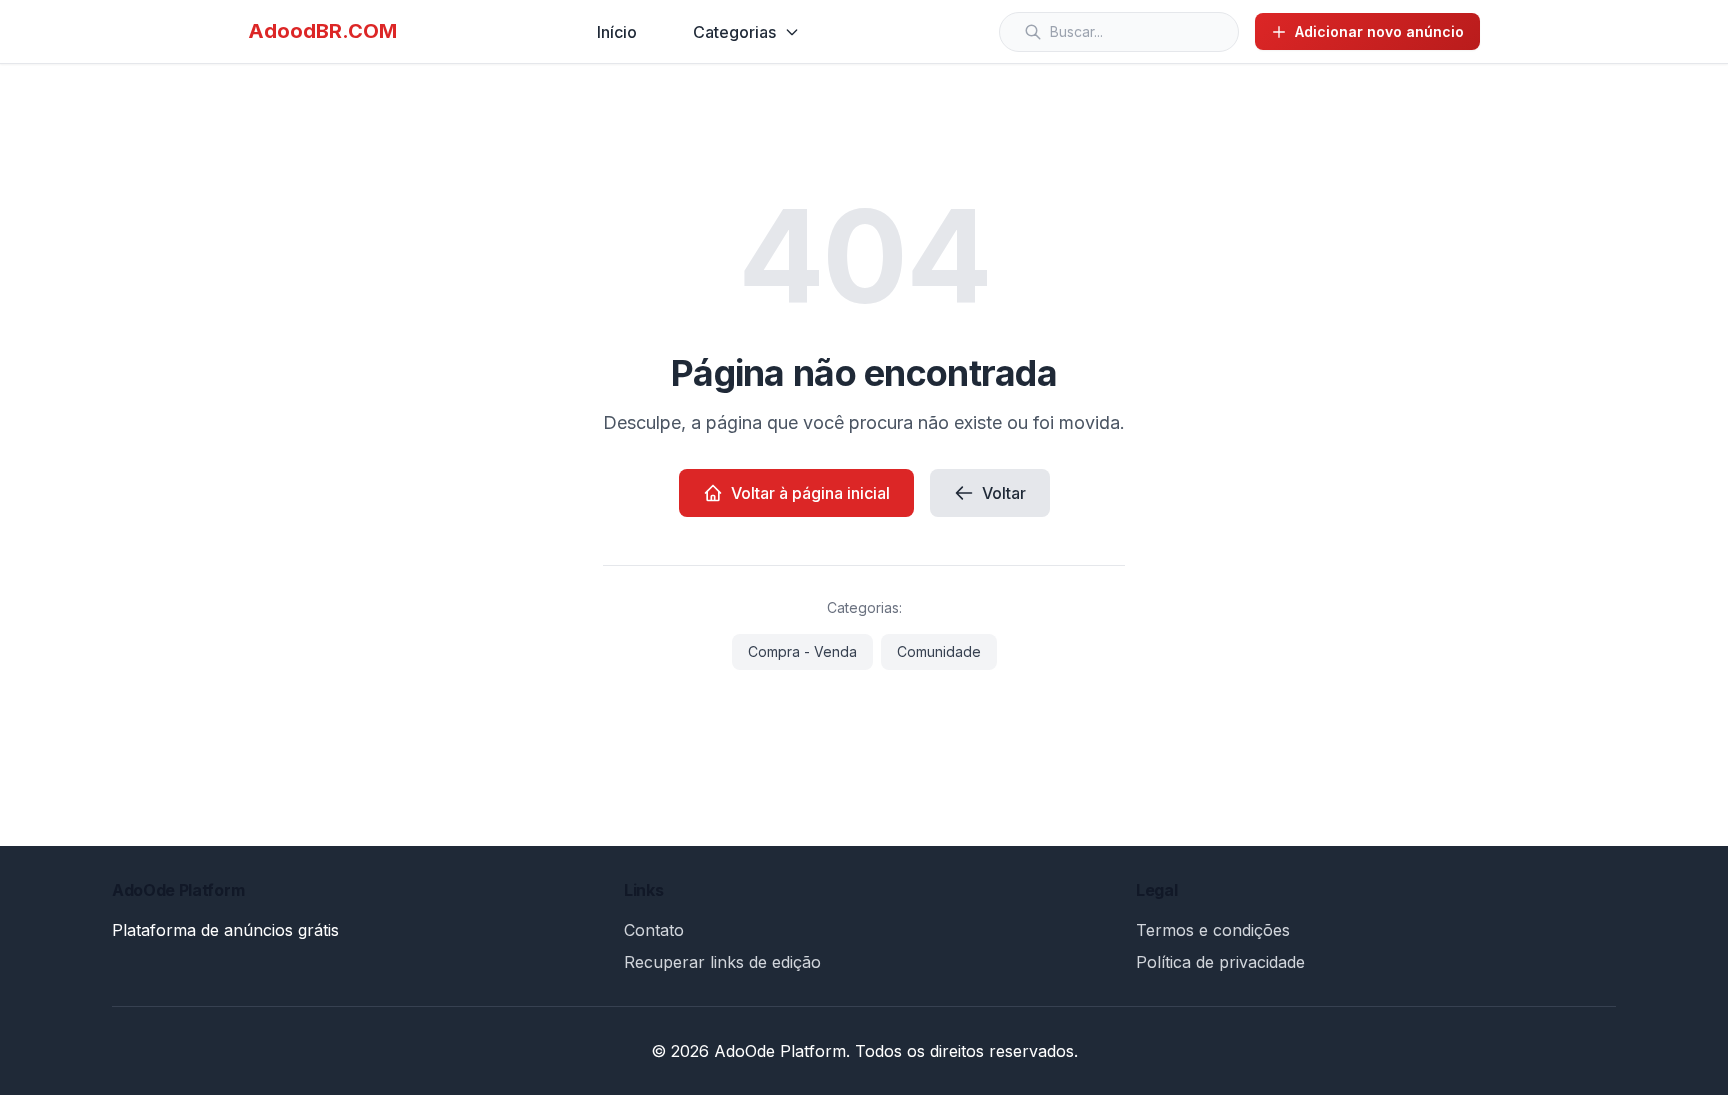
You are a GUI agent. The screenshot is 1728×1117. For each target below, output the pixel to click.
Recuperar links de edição (722, 962)
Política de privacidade (1220, 962)
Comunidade (939, 651)
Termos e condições (1213, 930)
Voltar (1004, 493)
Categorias (734, 32)
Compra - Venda (802, 651)
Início (617, 32)
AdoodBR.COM (322, 31)
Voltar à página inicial (810, 493)
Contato (654, 930)
